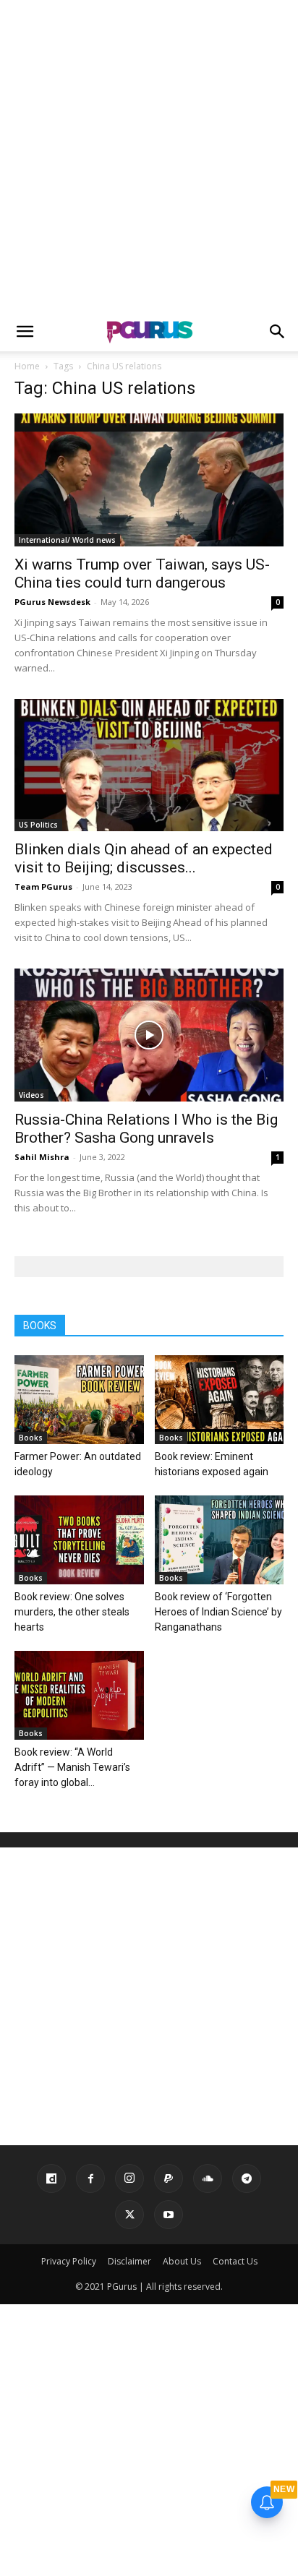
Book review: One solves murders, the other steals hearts (72, 1612)
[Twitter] (129, 2215)
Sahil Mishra (42, 1157)
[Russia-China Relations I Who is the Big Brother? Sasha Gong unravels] (149, 1035)
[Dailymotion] (51, 2178)
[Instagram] (129, 2178)
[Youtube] (169, 2215)
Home (27, 366)
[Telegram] (247, 2178)
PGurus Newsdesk (52, 602)
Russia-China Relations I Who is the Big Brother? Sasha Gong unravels (146, 1129)
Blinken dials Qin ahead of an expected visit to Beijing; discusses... (144, 858)
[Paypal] (169, 2178)
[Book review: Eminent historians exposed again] (220, 1400)
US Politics (38, 825)
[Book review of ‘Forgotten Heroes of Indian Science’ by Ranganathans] (220, 1540)
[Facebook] (90, 2178)
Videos (31, 1095)
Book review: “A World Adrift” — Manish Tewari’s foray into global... (72, 1767)
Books (31, 1438)
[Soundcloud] (208, 2178)
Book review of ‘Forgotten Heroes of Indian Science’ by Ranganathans (218, 1612)
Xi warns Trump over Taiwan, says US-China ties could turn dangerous (142, 574)
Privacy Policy (69, 2261)
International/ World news (67, 540)
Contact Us (235, 2261)
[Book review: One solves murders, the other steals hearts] (79, 1540)
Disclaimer (129, 2261)
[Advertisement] (149, 156)
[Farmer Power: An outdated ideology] (79, 1400)
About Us (182, 2261)
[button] (25, 332)
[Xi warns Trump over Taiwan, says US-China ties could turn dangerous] (149, 480)
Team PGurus (43, 886)
